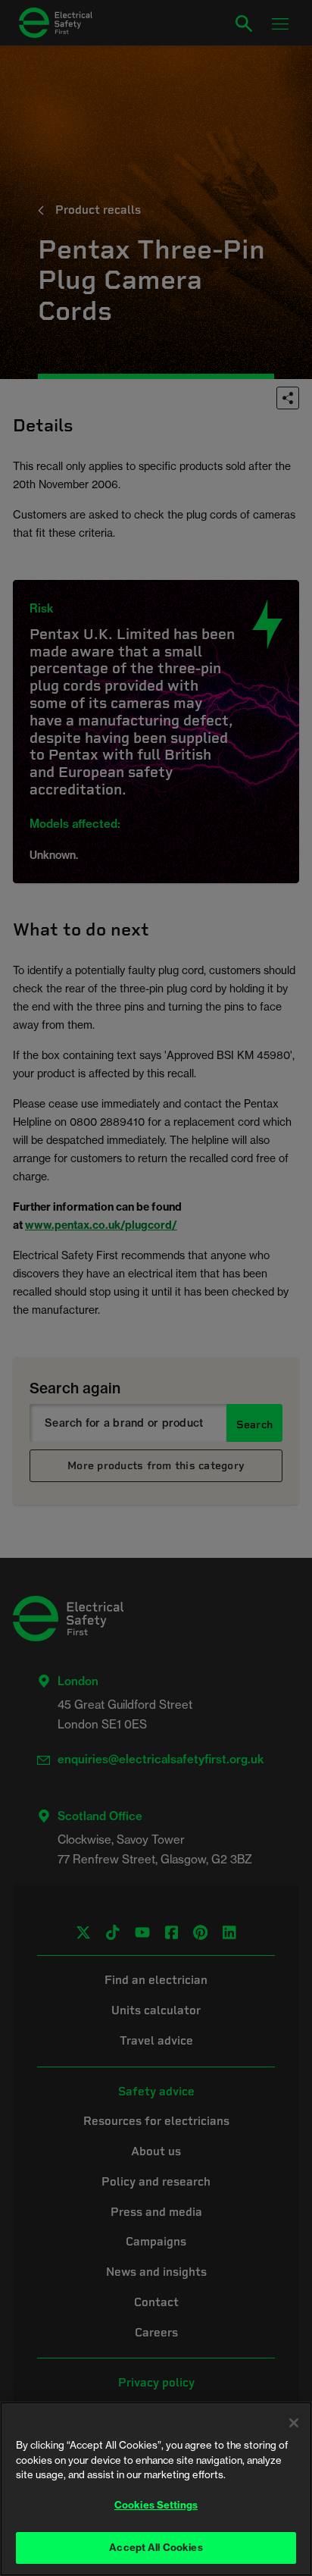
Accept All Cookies (156, 2547)
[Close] (294, 2423)
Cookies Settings (156, 2505)
